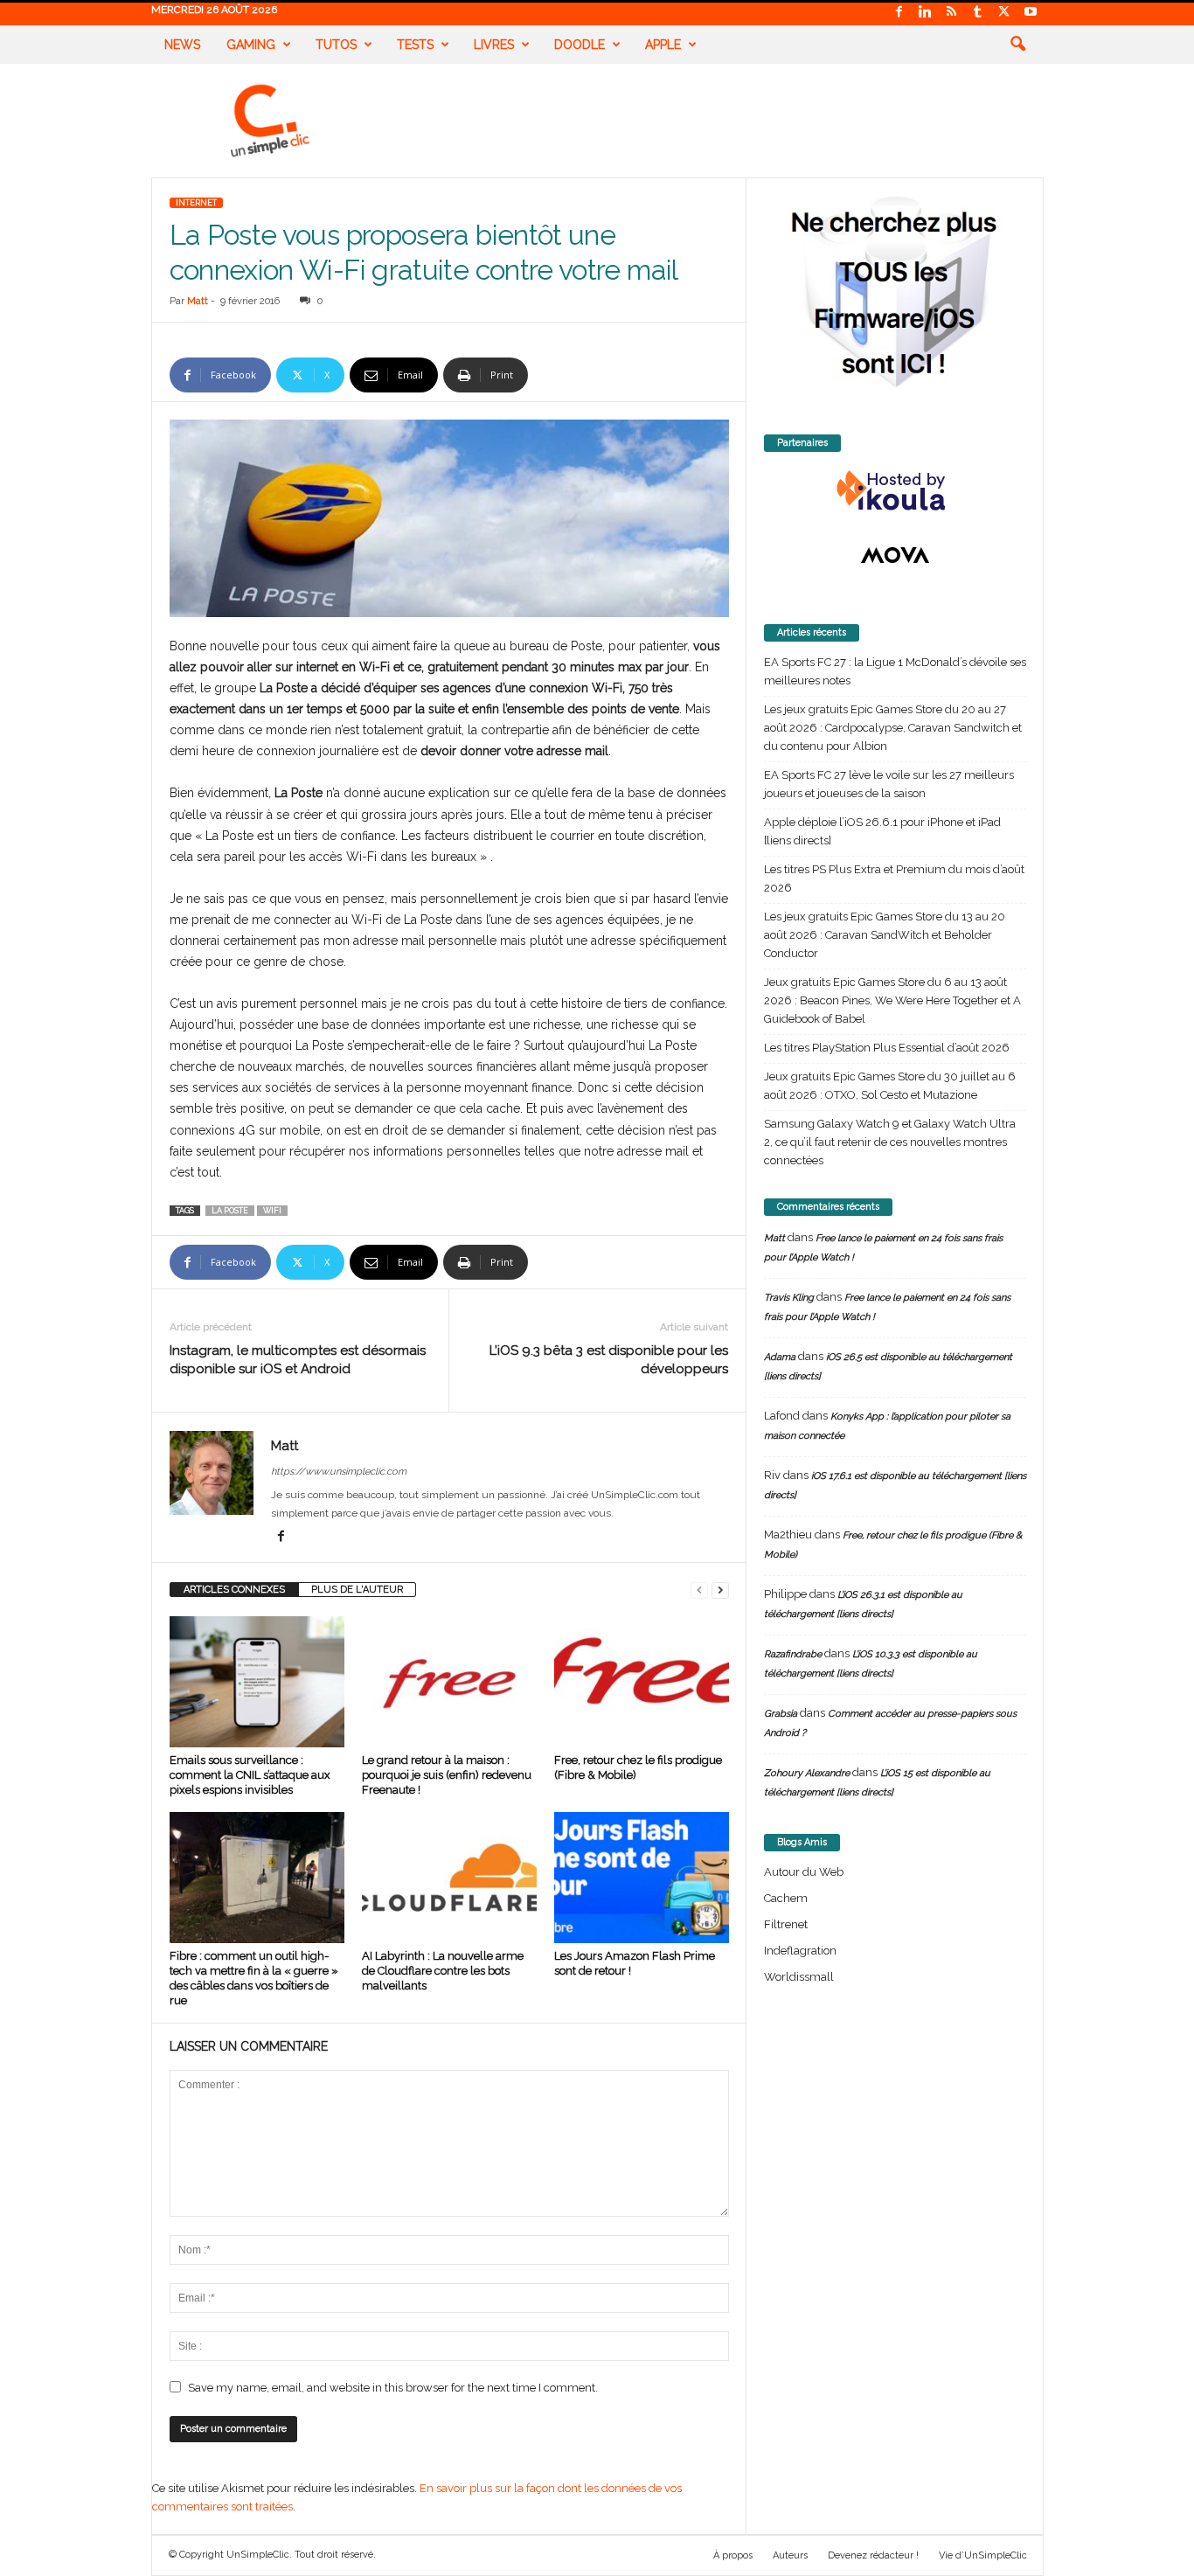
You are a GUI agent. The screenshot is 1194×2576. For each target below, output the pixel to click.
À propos (733, 2555)
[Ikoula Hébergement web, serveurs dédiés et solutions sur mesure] (895, 491)
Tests (415, 45)
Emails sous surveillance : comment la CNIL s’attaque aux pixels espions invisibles (250, 1775)
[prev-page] (699, 1590)
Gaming (251, 45)
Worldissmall (799, 1977)
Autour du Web (804, 1872)
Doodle (580, 45)
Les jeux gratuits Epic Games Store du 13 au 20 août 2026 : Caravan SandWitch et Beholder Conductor (885, 935)
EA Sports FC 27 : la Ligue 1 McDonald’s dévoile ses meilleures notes (895, 671)
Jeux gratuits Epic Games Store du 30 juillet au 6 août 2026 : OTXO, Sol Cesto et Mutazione (890, 1086)
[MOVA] (895, 555)
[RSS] (952, 13)
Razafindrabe (793, 1654)
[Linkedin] (926, 13)
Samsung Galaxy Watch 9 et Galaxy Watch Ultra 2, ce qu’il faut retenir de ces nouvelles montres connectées (890, 1142)
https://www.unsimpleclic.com (339, 1472)
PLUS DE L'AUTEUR (357, 1590)
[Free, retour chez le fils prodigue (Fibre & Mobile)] (642, 1682)
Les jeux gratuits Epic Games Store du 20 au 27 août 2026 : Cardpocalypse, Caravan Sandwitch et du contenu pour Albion (893, 728)
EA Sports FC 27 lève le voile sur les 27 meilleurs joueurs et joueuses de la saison (889, 784)
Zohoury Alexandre (807, 1773)
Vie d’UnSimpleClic (983, 2555)
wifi (272, 1211)
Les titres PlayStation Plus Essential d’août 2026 (887, 1048)
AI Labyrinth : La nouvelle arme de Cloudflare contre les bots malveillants (443, 1971)
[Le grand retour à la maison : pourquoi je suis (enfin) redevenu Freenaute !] (449, 1682)
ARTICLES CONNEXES (234, 1590)
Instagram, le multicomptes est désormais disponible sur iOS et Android (298, 1360)
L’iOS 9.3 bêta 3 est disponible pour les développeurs (609, 1360)
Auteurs (790, 2555)
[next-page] (720, 1590)
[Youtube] (1031, 13)
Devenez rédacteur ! (873, 2555)
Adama (780, 1357)
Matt (198, 301)
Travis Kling (789, 1298)
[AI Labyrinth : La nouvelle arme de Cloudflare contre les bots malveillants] (449, 1878)
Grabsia (781, 1714)
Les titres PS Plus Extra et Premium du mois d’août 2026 (894, 878)
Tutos (336, 45)
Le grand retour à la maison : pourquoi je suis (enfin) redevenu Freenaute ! (447, 1775)
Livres (494, 45)
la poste (230, 1211)
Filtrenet (786, 1924)
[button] (1017, 45)
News (182, 45)
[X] (1004, 13)
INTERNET (196, 203)
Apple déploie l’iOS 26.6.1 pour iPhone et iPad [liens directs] (882, 831)
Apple (663, 45)
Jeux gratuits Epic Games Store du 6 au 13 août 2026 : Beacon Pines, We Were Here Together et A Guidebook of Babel (892, 1000)
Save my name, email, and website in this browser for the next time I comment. (393, 2388)
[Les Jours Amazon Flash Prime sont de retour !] (642, 1878)
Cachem (786, 1898)
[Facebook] (899, 13)
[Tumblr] (978, 13)
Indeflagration (800, 1951)
